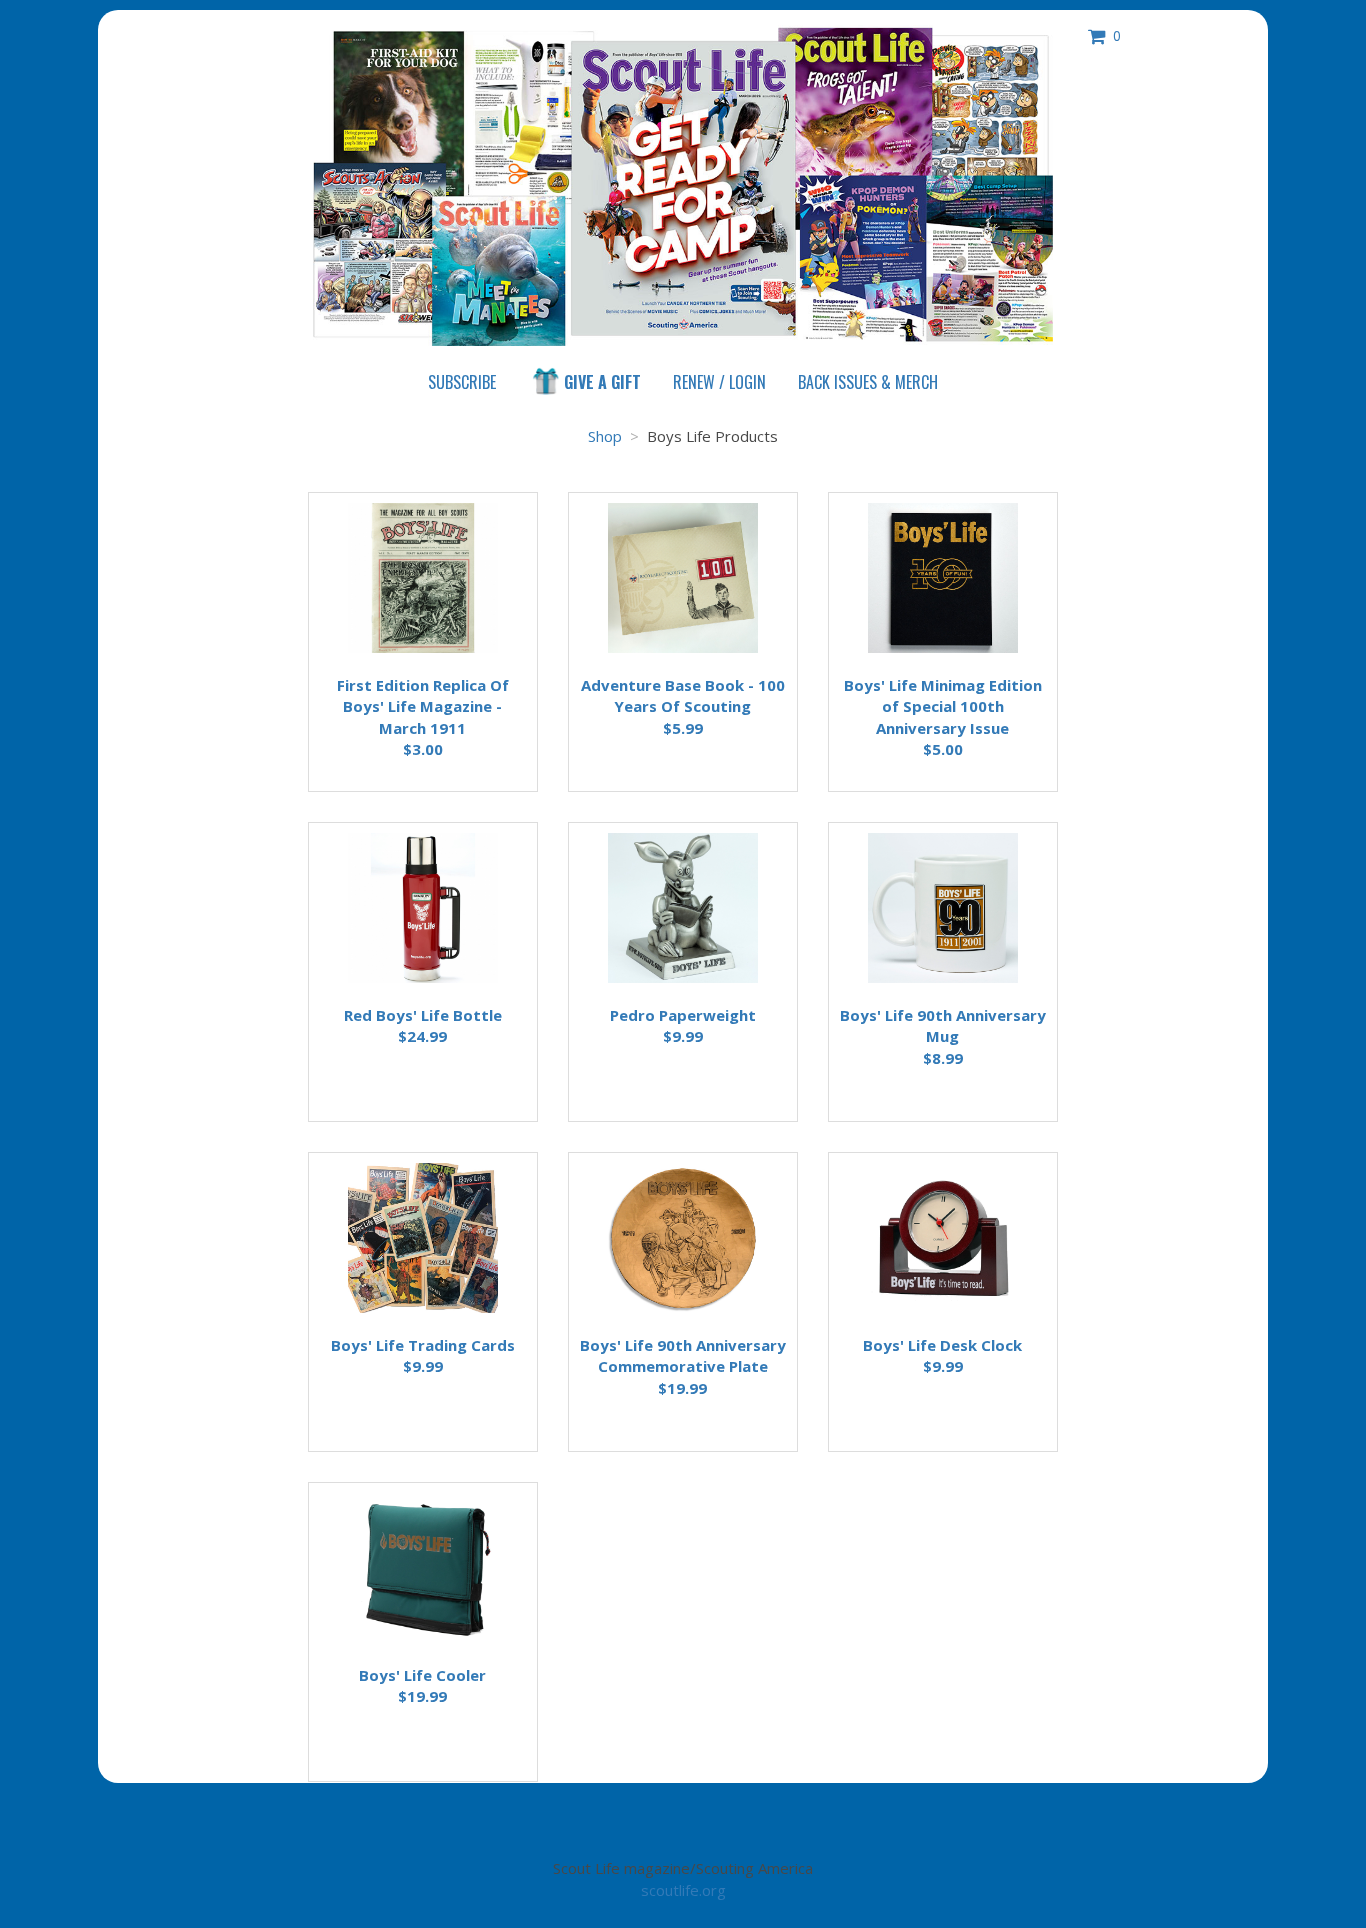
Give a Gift (602, 382)
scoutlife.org (683, 1890)
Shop (868, 382)
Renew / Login (719, 382)
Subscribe (462, 382)
